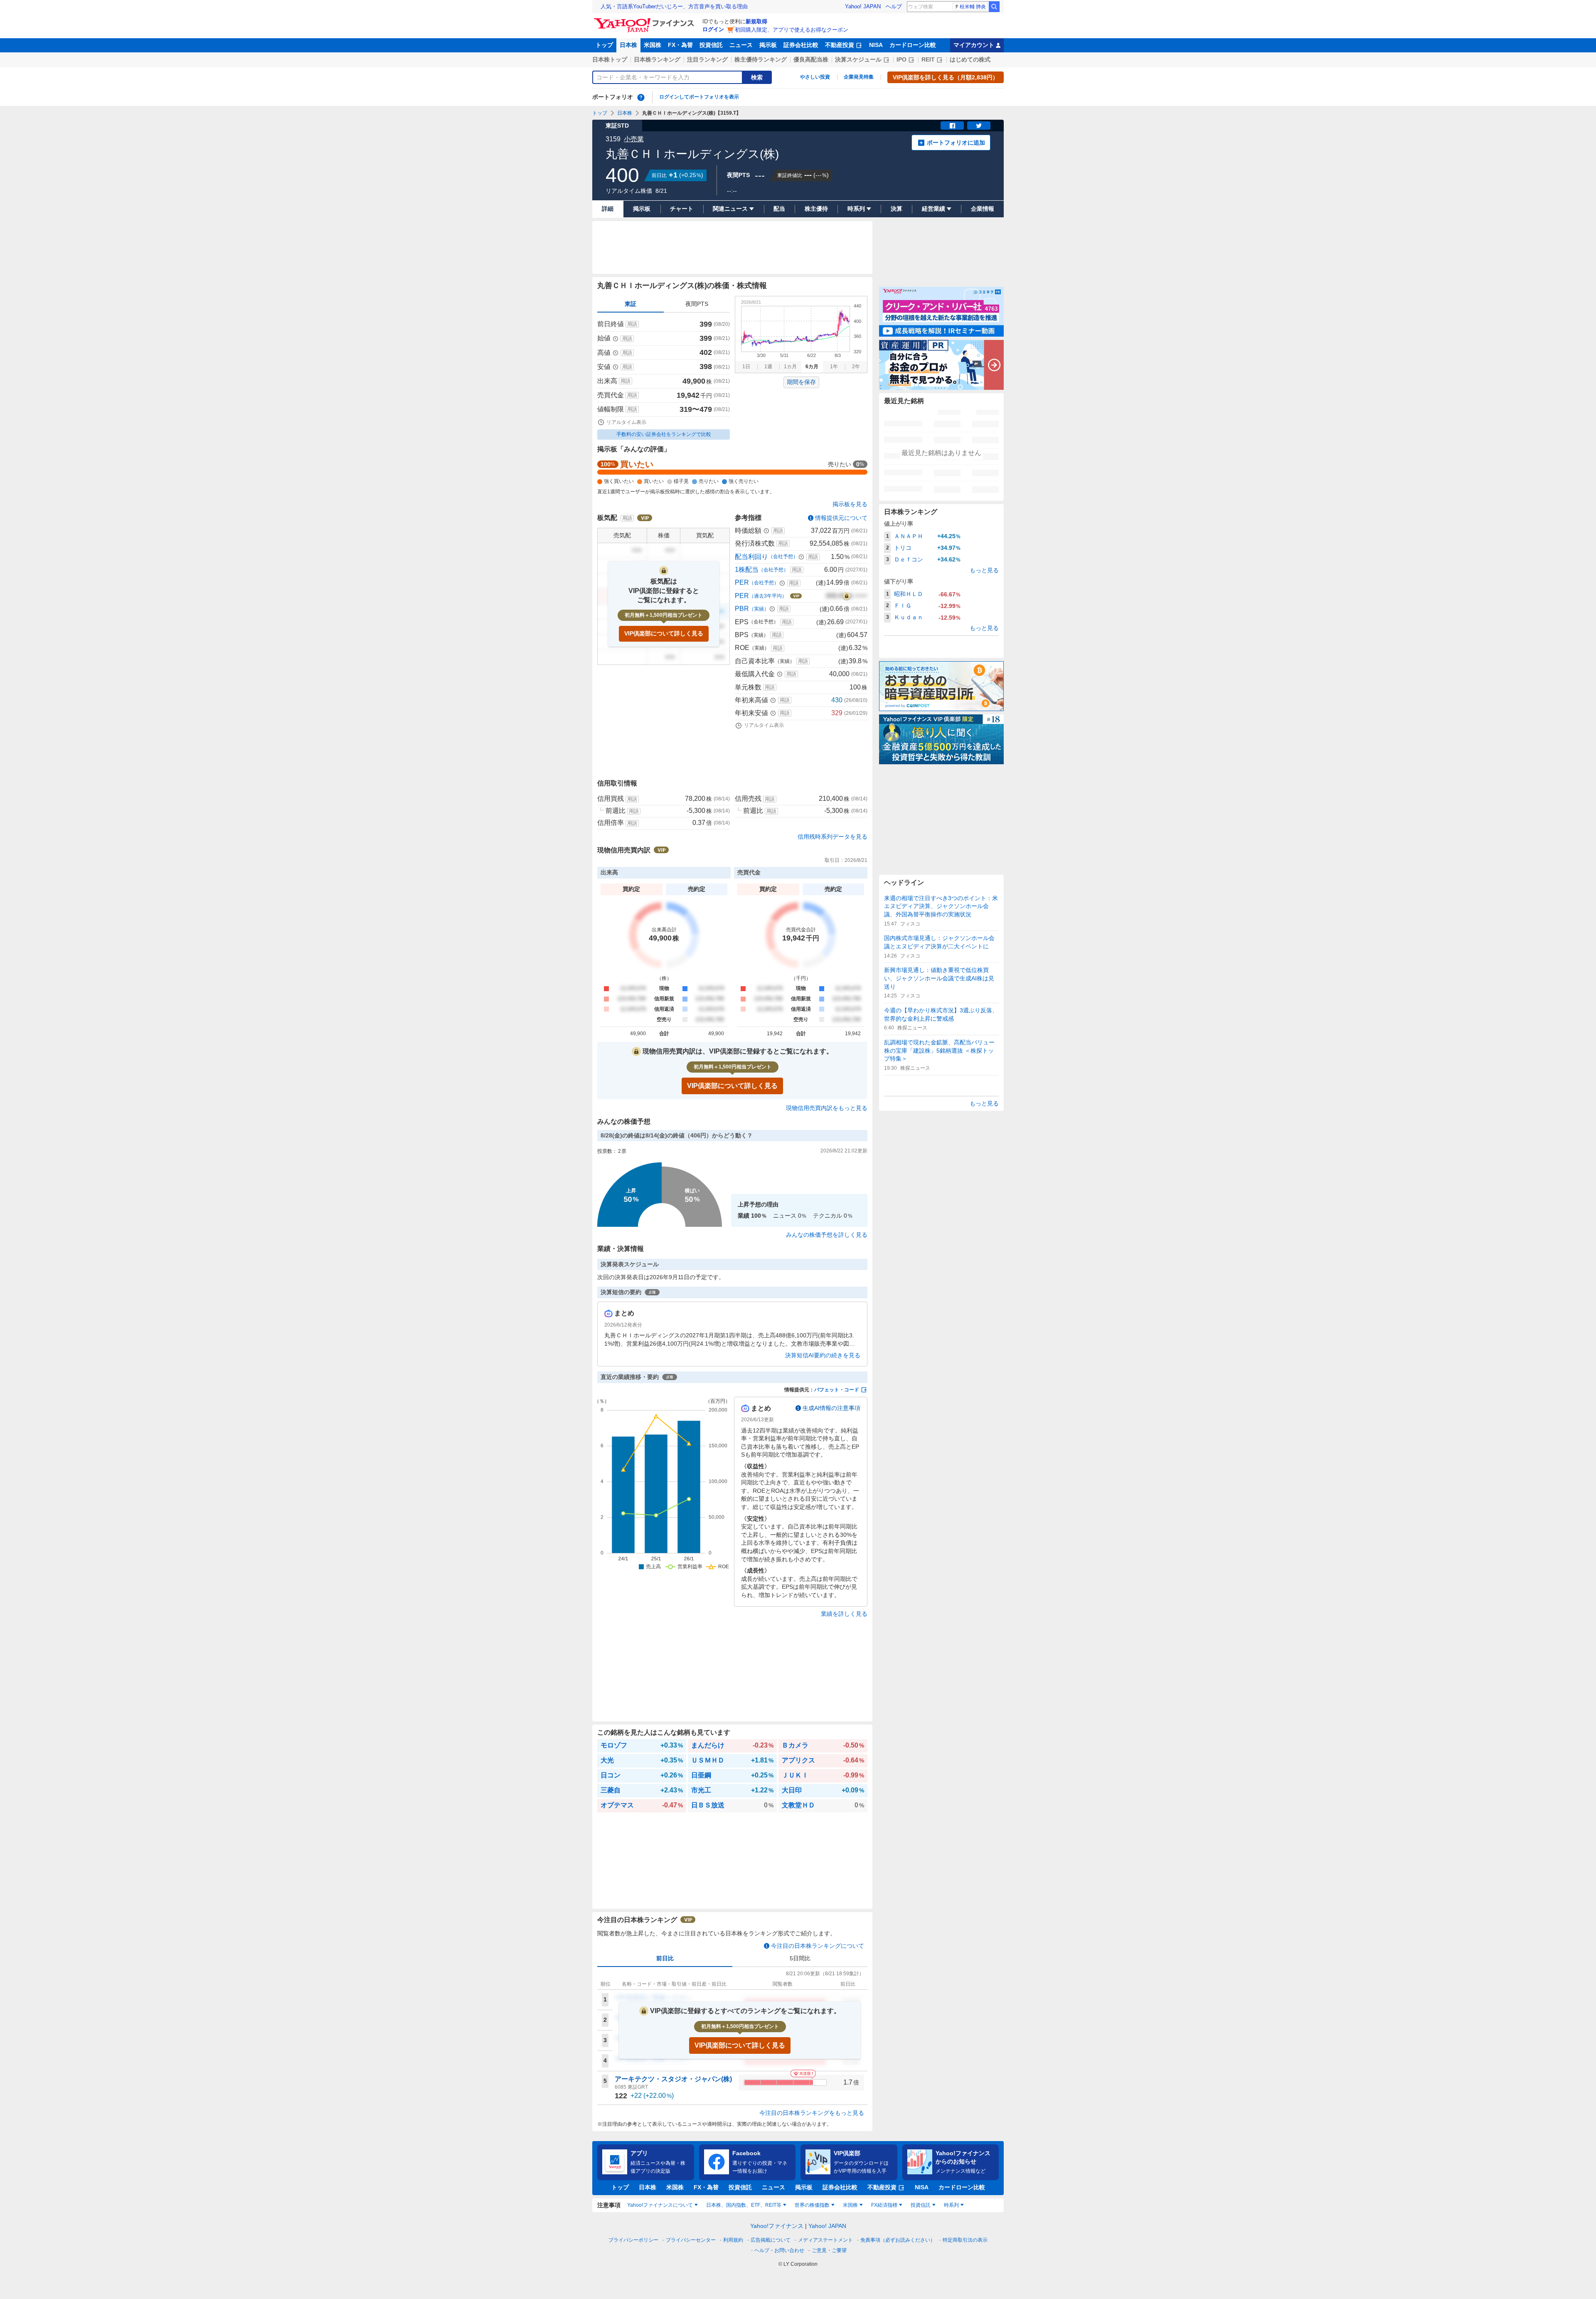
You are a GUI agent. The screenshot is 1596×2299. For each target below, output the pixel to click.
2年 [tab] (856, 367)
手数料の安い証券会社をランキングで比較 (664, 434)
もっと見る (984, 570)
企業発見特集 (859, 77)
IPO (901, 59)
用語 (632, 324)
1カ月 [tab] (790, 367)
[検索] (994, 7)
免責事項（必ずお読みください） (898, 2240)
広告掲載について (771, 2240)
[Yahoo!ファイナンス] (645, 20)
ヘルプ (894, 6)
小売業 (634, 139)
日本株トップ (610, 59)
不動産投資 (840, 45)
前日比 (665, 1958)
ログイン (713, 29)
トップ (604, 45)
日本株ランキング (657, 59)
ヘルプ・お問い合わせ (779, 2250)
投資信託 (711, 45)
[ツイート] (979, 126)
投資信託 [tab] (921, 2205)
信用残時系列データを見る (832, 837)
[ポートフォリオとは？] (641, 97)
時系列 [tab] (951, 2205)
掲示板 (768, 45)
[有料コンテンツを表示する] (847, 596)
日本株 (628, 45)
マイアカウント (974, 45)
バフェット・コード (837, 1390)
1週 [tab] (768, 367)
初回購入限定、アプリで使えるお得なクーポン (792, 30)
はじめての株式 (970, 59)
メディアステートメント (825, 2240)
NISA (876, 45)
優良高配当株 (811, 59)
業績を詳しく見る (844, 1614)
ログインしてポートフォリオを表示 (699, 97)
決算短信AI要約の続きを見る (823, 1355)
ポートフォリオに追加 (956, 143)
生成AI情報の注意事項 (831, 1408)
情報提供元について (841, 518)
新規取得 (756, 21)
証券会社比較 (801, 45)
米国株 (653, 45)
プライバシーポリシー (633, 2240)
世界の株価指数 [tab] (812, 2205)
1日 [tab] (746, 367)
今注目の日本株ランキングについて (818, 1946)
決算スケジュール (858, 59)
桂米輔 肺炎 (973, 7)
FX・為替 (680, 45)
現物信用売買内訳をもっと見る (827, 1108)
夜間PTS (697, 304)
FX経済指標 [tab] (884, 2205)
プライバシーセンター (691, 2240)
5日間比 (800, 1958)
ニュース (741, 45)
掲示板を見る (850, 504)
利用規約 (733, 2240)
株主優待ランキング (761, 59)
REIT (928, 59)
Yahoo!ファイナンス (777, 2226)
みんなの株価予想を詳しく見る (827, 1235)
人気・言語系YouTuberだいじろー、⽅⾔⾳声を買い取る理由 (674, 6)
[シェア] (952, 126)
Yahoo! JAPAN (863, 6)
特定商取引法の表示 (965, 2240)
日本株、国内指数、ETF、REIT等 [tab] (744, 2205)
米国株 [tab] (850, 2205)
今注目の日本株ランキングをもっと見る (812, 2113)
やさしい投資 (815, 77)
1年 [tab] (834, 367)
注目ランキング (707, 59)
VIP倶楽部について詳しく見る (664, 633)
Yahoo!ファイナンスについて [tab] (660, 2205)
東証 (631, 304)
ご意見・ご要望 (829, 2250)
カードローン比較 (913, 45)
